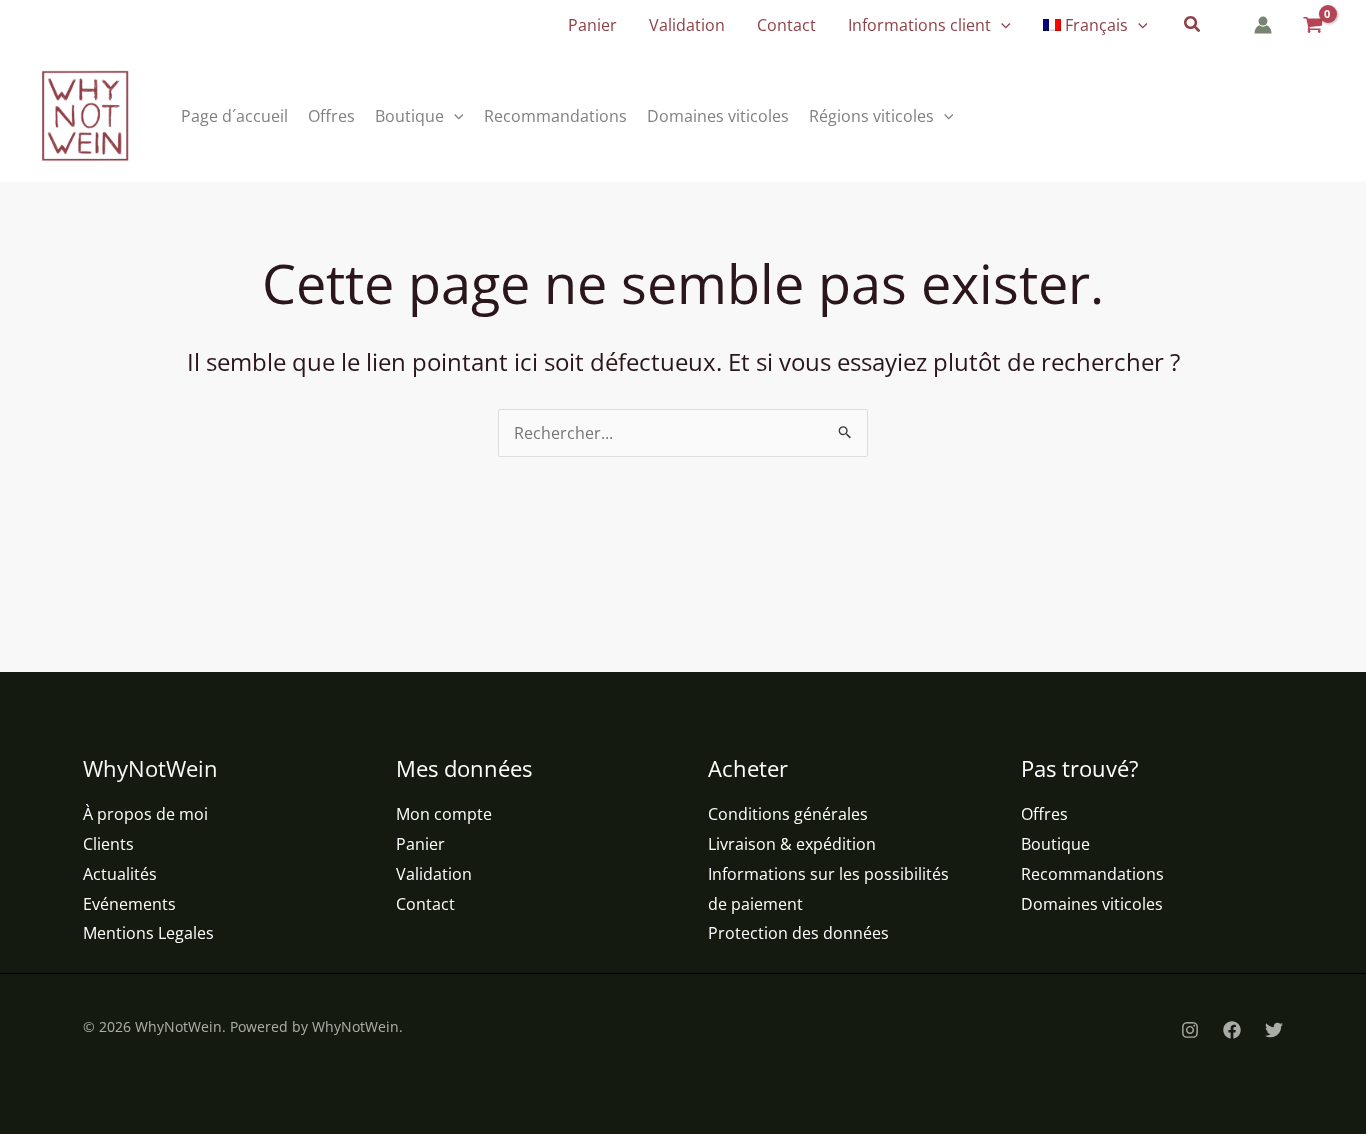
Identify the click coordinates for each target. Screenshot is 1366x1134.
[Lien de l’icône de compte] (1263, 25)
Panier (420, 844)
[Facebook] (1232, 1030)
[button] (1001, 25)
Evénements (129, 904)
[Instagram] (1190, 1030)
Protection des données (798, 933)
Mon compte (444, 814)
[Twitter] (1274, 1030)
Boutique (1055, 844)
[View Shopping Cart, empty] (1311, 25)
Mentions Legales (148, 933)
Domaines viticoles (1092, 904)
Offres (1044, 814)
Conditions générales (788, 814)
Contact (425, 904)
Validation (434, 874)
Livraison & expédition (792, 844)
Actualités (120, 874)
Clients (108, 844)
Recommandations (1092, 874)
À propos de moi (145, 814)
